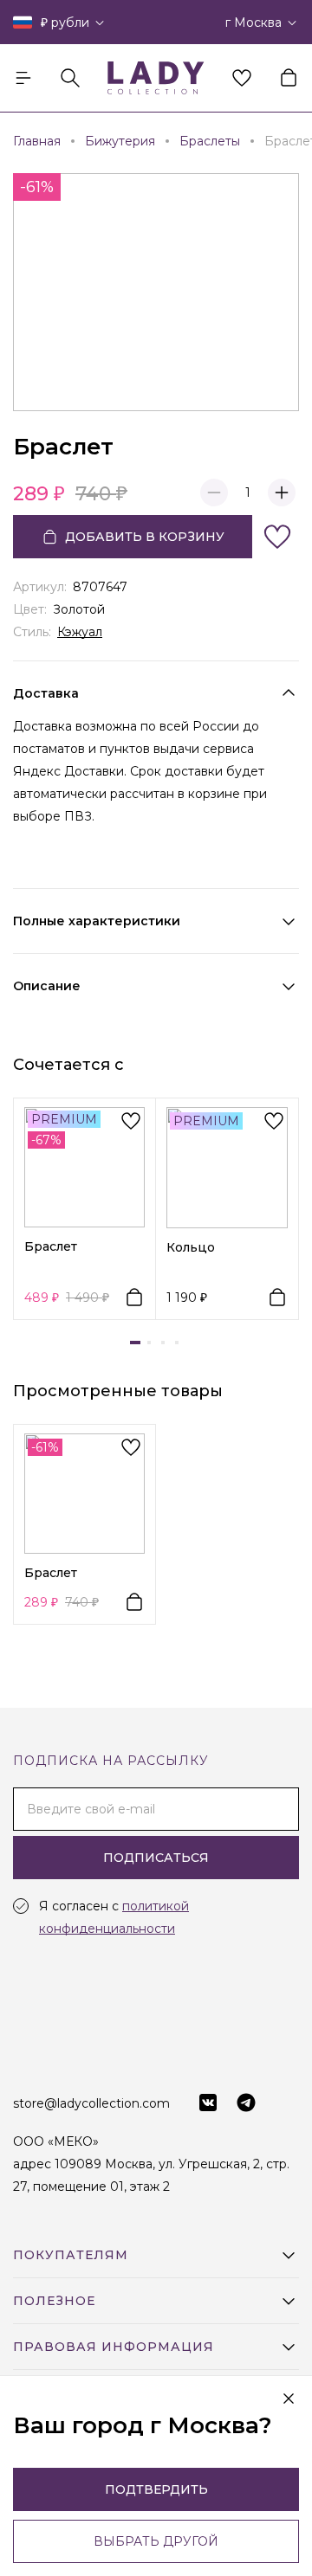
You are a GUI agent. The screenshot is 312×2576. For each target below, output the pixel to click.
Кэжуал (80, 632)
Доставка (46, 693)
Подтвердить (156, 2489)
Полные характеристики (97, 921)
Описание (47, 986)
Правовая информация (114, 2347)
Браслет (51, 1246)
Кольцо (191, 1247)
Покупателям (71, 2255)
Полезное (54, 2301)
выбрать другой (156, 2541)
